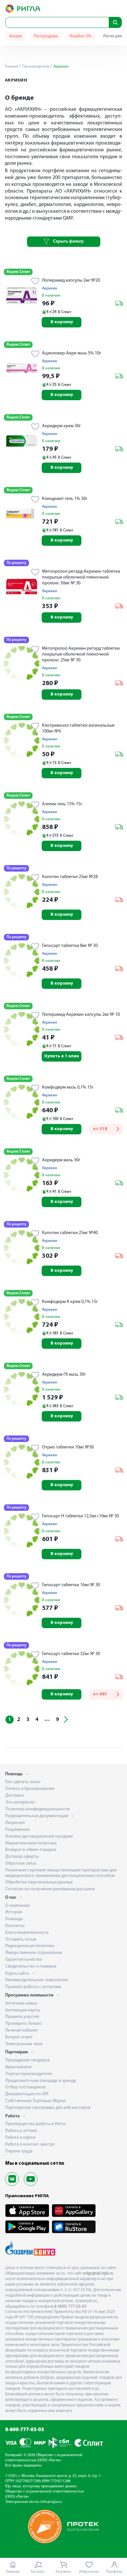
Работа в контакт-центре (30, 2144)
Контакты (15, 1926)
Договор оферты (22, 1857)
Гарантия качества (24, 1960)
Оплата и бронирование (30, 1789)
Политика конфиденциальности (37, 1809)
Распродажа (46, 36)
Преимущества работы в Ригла (35, 2124)
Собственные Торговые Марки (35, 2101)
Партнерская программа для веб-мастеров (48, 2108)
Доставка (14, 1796)
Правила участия (22, 2017)
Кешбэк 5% (81, 36)
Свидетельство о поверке (31, 1966)
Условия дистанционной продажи (39, 1836)
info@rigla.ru (51, 2502)
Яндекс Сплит (18, 272)
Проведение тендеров (28, 2060)
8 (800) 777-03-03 (71, 2307)
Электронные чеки (24, 2044)
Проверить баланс (24, 2024)
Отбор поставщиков (25, 2087)
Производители (35, 67)
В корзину (62, 322)
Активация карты (23, 2010)
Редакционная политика (30, 1946)
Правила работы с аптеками (33, 1987)
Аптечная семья (21, 2003)
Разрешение (17, 1830)
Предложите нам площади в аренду (41, 2081)
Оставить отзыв (21, 1939)
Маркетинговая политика (31, 1843)
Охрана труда (19, 2151)
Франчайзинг (19, 2067)
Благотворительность (27, 1933)
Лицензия (15, 1823)
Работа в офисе (20, 2138)
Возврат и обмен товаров (31, 1850)
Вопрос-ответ (19, 2037)
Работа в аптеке (21, 2131)
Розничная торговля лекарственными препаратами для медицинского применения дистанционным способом (61, 1873)
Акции (16, 36)
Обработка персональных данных (39, 1882)
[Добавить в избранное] (35, 282)
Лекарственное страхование (34, 1953)
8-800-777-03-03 (25, 2430)
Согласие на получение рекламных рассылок (50, 1889)
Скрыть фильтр (68, 242)
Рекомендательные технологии (36, 1980)
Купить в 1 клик (62, 1056)
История (14, 1912)
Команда (14, 1919)
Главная (12, 67)
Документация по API (27, 2094)
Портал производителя (28, 2074)
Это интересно (20, 1802)
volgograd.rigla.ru (98, 2273)
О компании (18, 1906)
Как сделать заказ (23, 1782)
